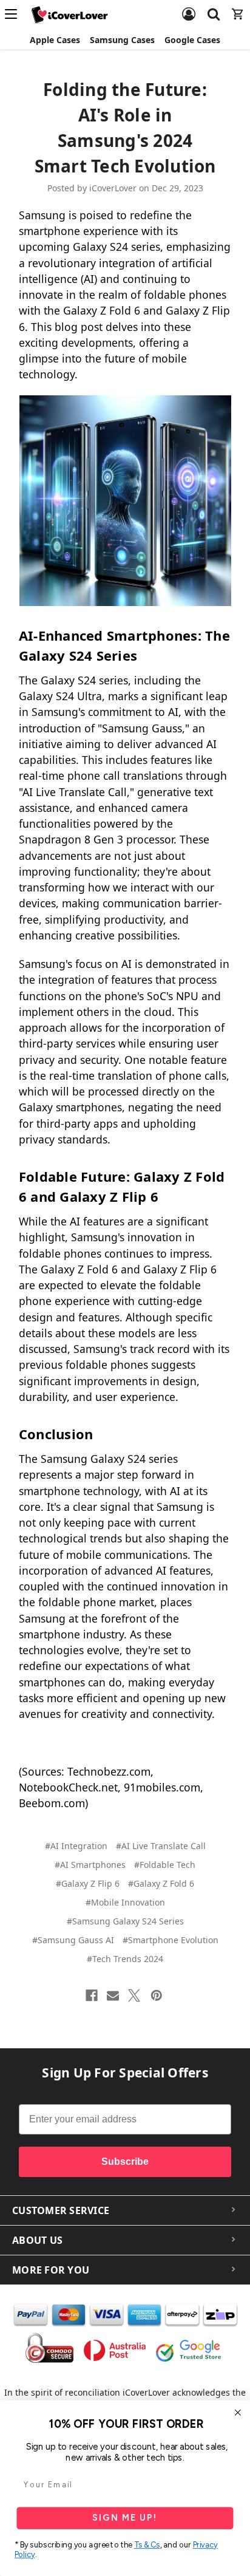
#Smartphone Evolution (171, 1940)
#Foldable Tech (165, 1865)
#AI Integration (76, 1846)
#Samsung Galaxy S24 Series (125, 1921)
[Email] (113, 1995)
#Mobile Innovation (125, 1902)
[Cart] (238, 7)
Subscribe (125, 2162)
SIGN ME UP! (125, 2518)
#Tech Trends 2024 (125, 1959)
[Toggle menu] (15, 14)
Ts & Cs (147, 2545)
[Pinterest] (157, 1995)
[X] (134, 1995)
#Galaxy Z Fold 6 (161, 1883)
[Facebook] (92, 1995)
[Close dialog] (238, 2413)
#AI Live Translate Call (161, 1846)
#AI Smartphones (90, 1865)
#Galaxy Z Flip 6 (88, 1883)
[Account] (189, 7)
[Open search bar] (214, 7)
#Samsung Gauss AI (73, 1940)
